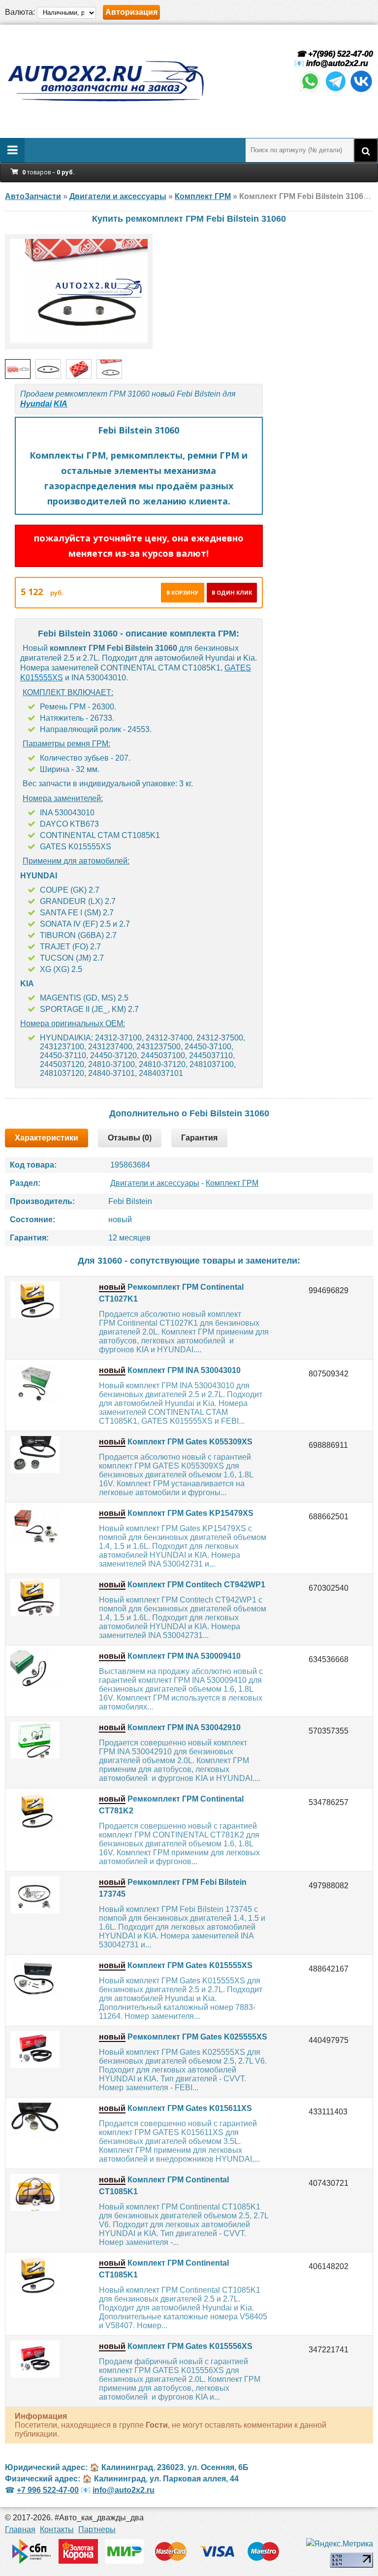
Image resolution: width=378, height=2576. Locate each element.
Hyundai (36, 404)
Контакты (57, 2529)
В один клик (232, 592)
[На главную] (105, 81)
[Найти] (366, 150)
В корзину (182, 592)
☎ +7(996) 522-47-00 (334, 54)
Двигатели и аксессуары (155, 1183)
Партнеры (97, 2529)
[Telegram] (336, 90)
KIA (61, 404)
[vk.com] (361, 90)
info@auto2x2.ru (337, 63)
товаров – (48, 172)
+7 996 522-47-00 (48, 2490)
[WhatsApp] (310, 90)
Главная (20, 2529)
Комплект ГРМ (232, 1183)
